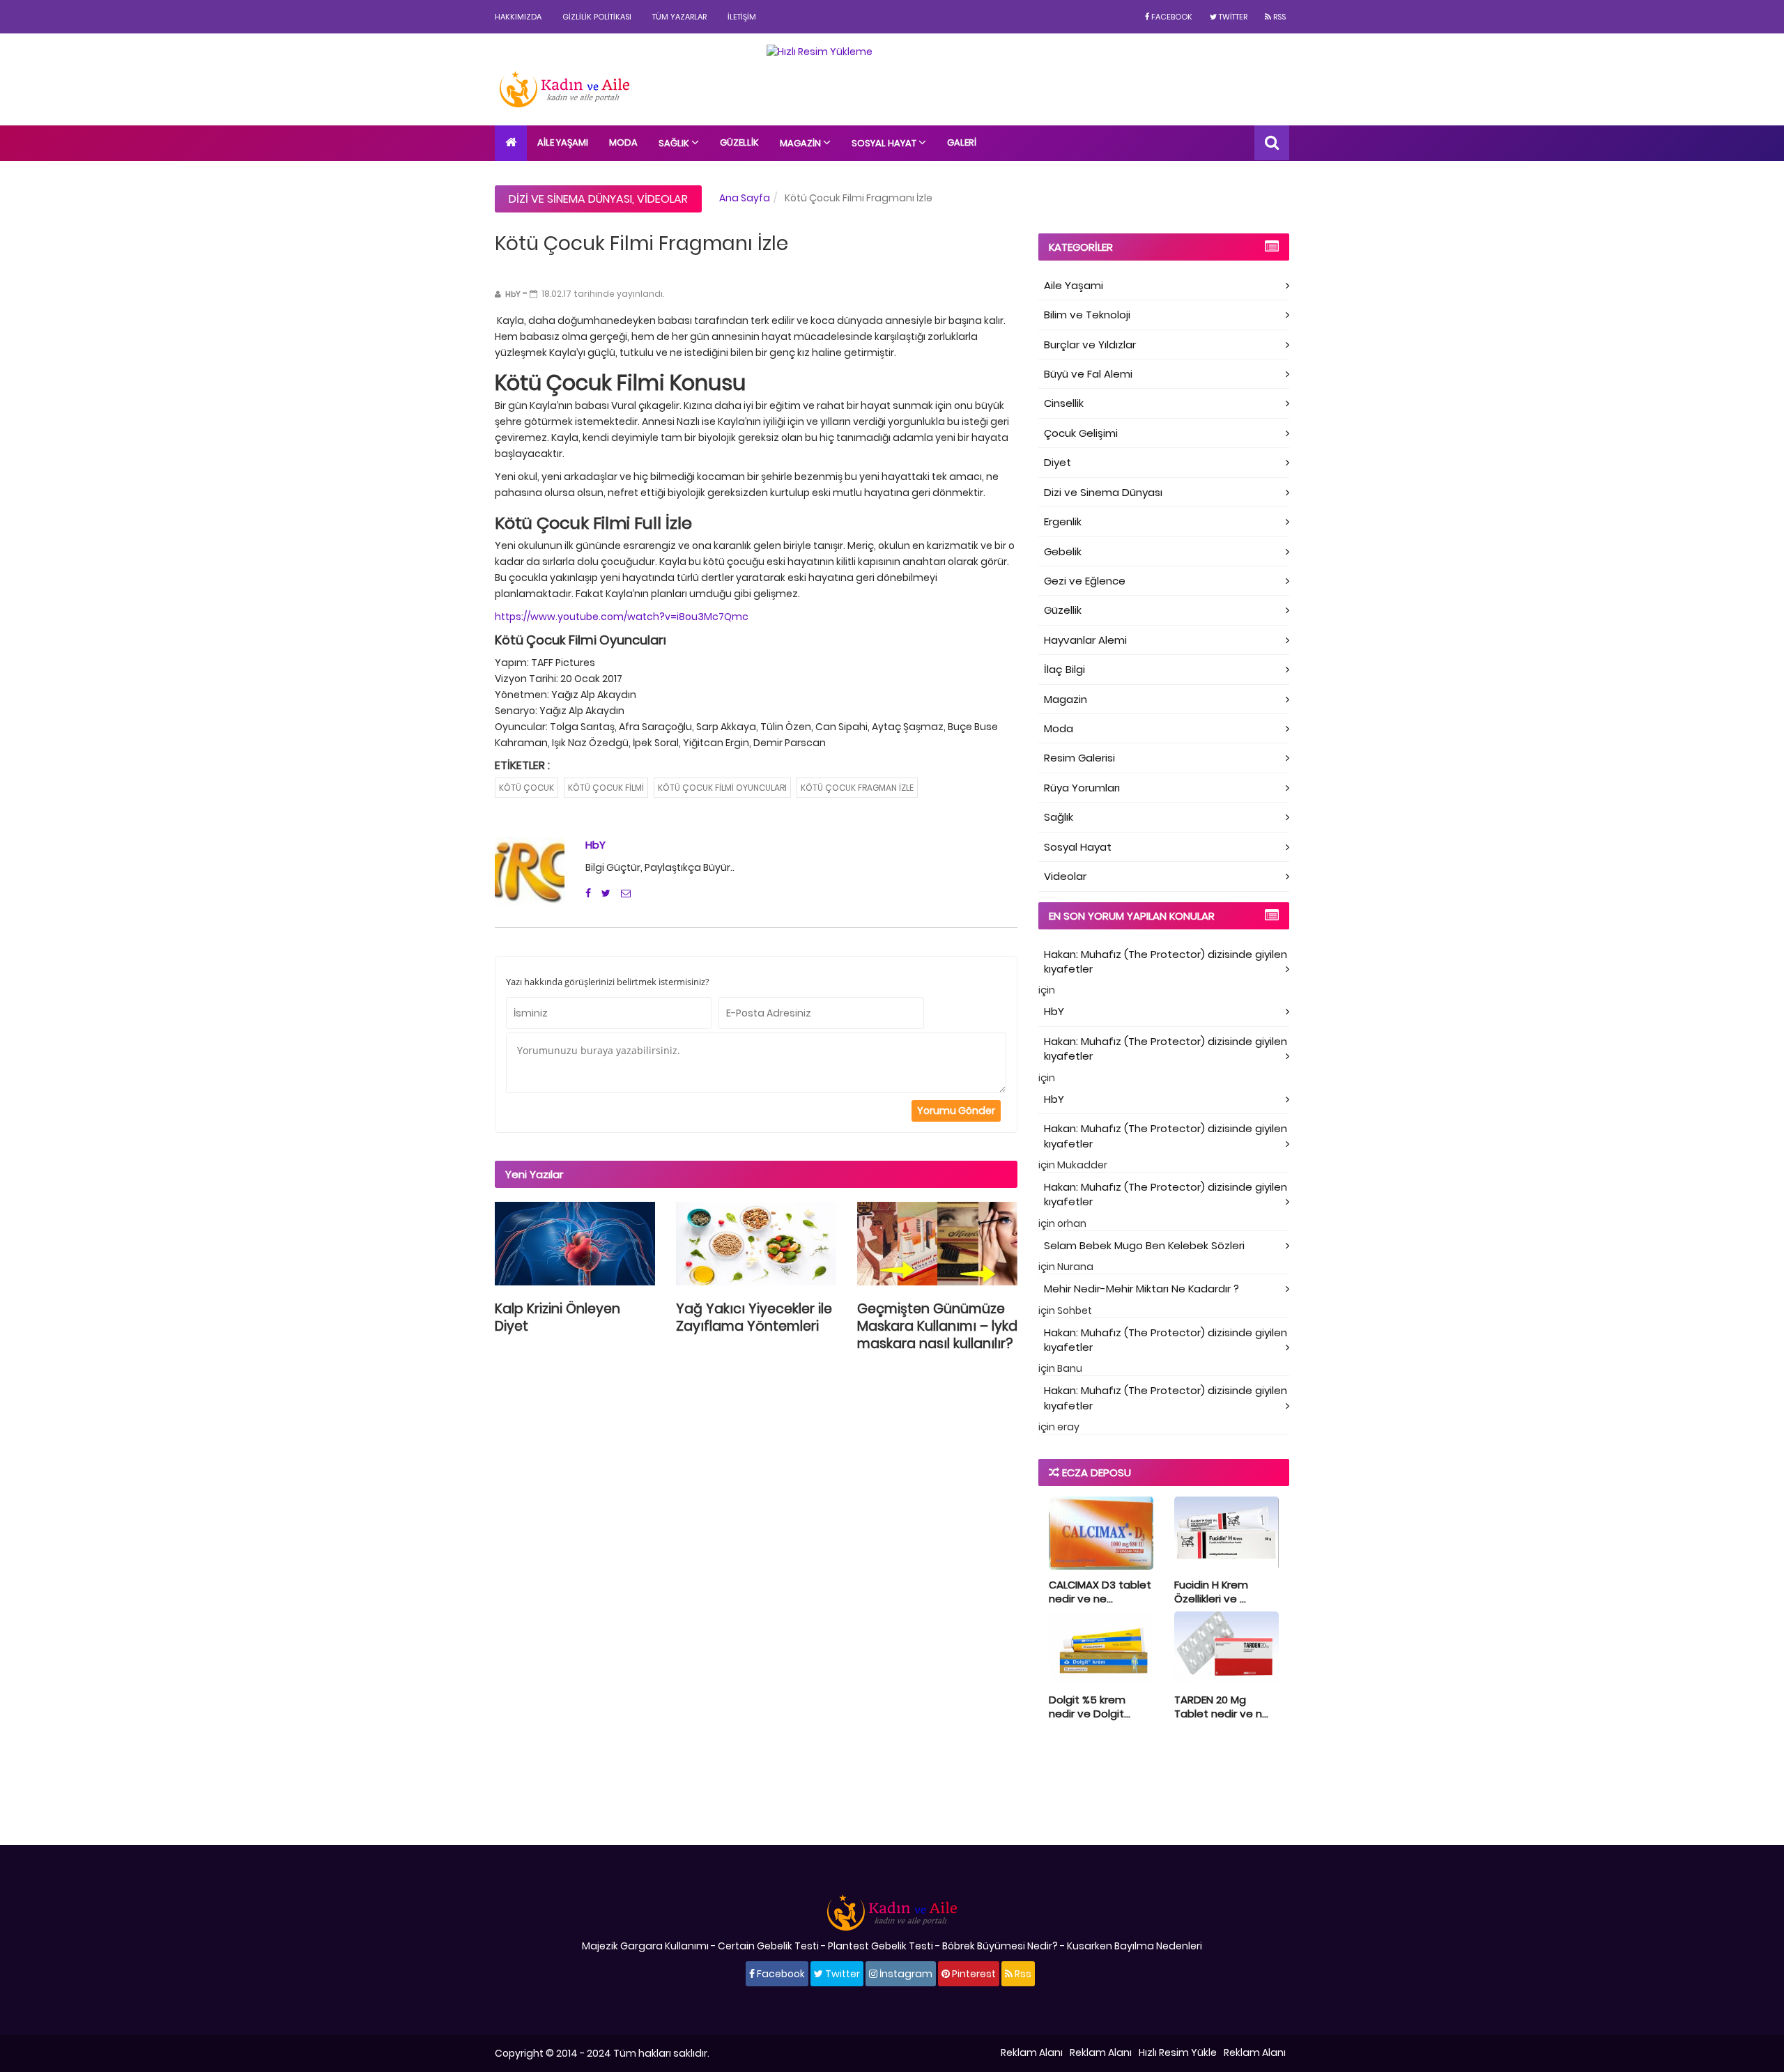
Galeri (962, 142)
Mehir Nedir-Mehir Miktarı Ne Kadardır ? (1141, 1289)
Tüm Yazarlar (679, 17)
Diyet (1058, 462)
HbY (595, 845)
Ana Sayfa (745, 198)
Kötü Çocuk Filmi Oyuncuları (722, 788)
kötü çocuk (526, 788)
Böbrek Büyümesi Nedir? (1000, 1946)
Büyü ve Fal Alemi (1088, 374)
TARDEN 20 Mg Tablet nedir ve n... (1221, 1707)
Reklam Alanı (1032, 2052)
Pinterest (973, 1974)
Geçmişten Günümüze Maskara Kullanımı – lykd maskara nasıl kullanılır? (937, 1326)
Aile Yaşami (1074, 285)
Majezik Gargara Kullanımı (645, 1946)
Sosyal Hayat (885, 143)
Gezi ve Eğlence (1085, 581)
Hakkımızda (518, 17)
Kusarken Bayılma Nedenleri (1135, 1946)
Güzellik (739, 142)
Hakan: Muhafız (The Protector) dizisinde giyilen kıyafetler (1166, 961)
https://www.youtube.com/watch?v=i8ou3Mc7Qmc (622, 617)
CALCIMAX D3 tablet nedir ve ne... (1100, 1592)
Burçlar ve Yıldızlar (1090, 345)
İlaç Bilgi (1064, 669)
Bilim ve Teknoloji (1087, 315)
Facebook (1171, 17)
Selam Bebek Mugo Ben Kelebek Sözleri (1144, 1245)
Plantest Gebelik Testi (881, 1946)
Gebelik (1063, 551)
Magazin (801, 143)
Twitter (1232, 17)
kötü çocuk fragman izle (857, 788)
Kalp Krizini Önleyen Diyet (557, 1317)
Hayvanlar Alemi (1085, 640)
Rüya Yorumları (1082, 788)
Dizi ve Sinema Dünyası (570, 199)
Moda (623, 142)
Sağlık (675, 143)
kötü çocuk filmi (606, 788)
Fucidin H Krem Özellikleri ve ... (1211, 1592)
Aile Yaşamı (563, 142)
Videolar (662, 199)
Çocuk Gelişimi (1081, 433)
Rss (1278, 17)
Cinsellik (1064, 403)
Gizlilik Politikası (597, 17)
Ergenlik (1063, 521)
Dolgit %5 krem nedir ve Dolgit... (1090, 1707)
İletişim (742, 17)
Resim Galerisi (1079, 758)
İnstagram (905, 1974)
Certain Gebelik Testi (768, 1946)
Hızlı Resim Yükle (1178, 2052)
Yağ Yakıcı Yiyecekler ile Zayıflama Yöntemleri (754, 1317)
